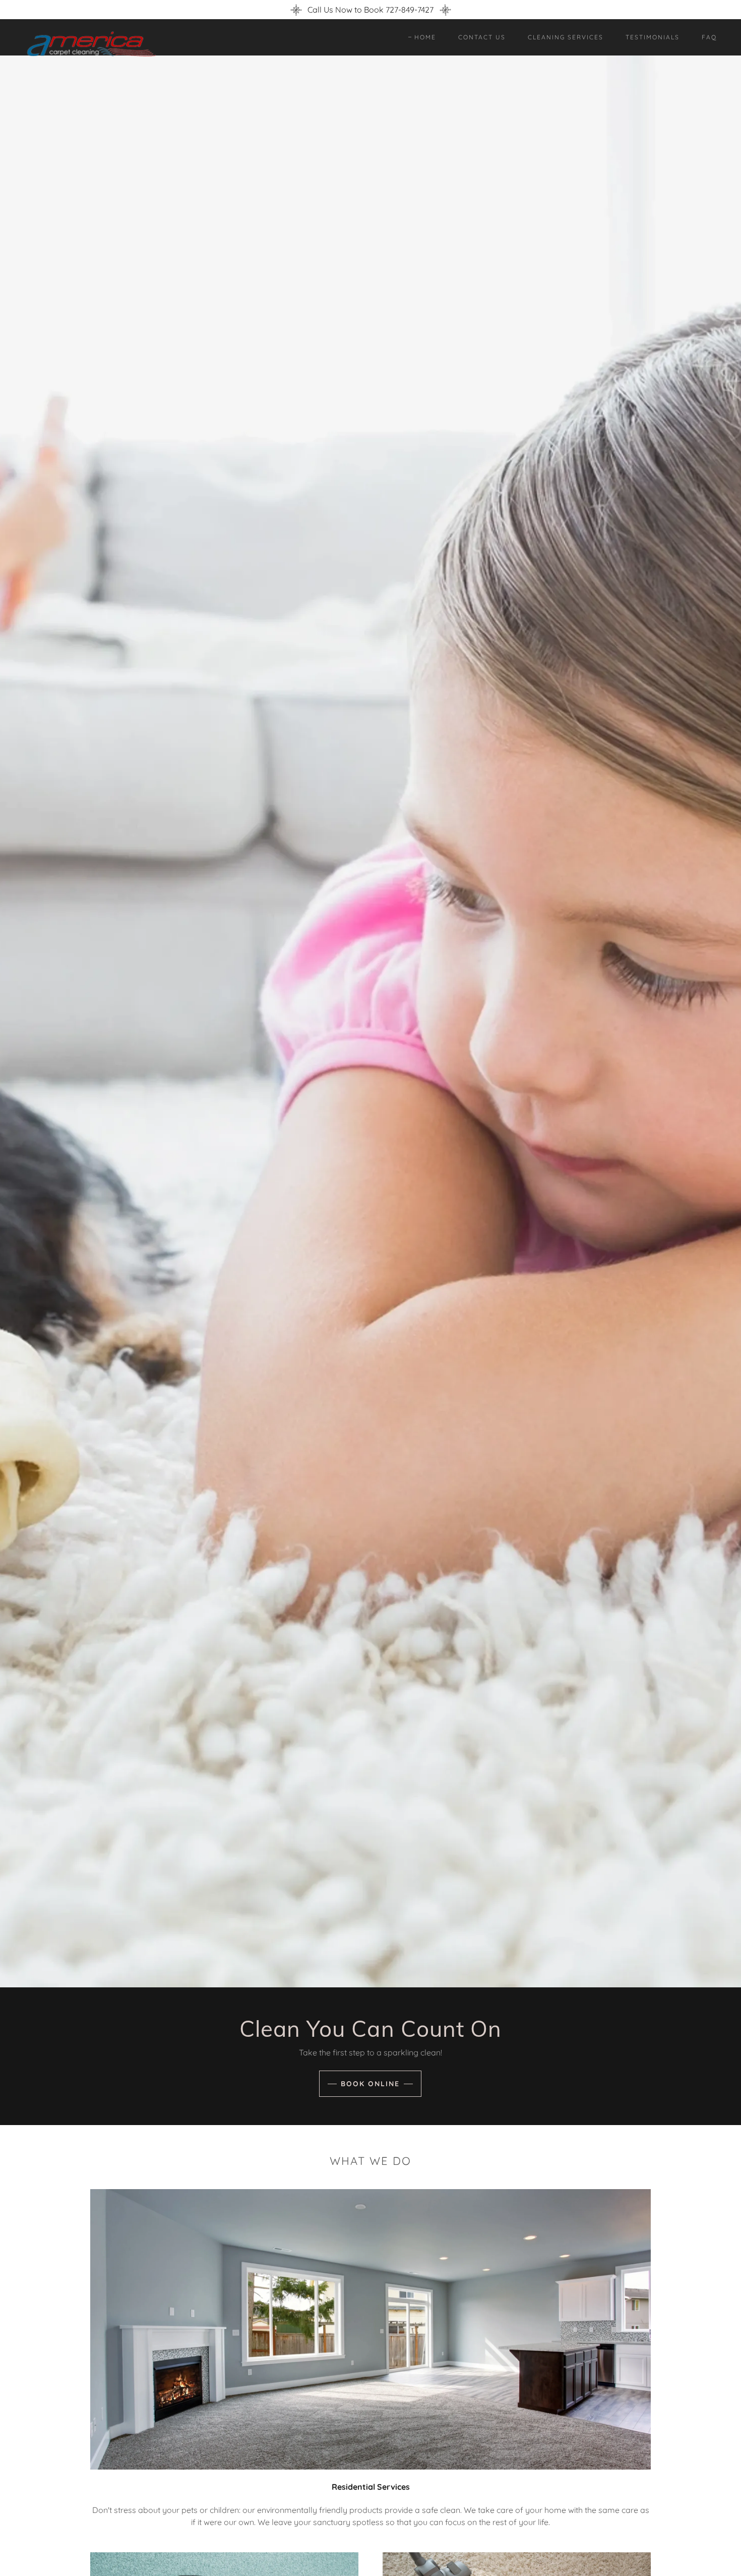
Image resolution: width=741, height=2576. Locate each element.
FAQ (709, 37)
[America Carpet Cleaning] (110, 43)
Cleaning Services (566, 37)
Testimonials (653, 37)
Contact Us (482, 37)
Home (425, 37)
